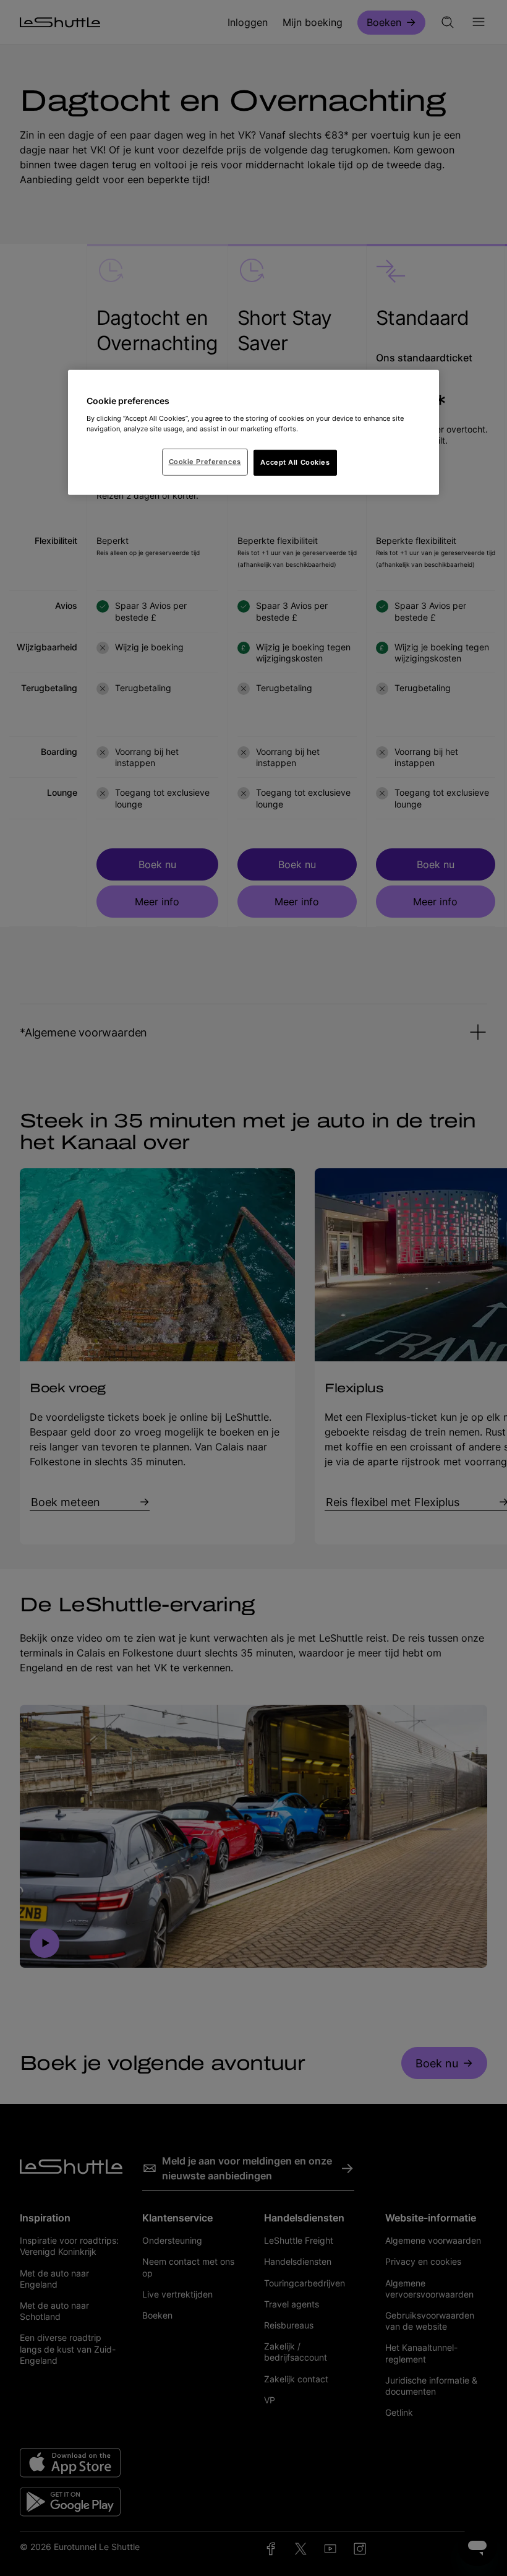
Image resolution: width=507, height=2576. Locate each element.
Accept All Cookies (295, 462)
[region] (253, 433)
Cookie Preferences (205, 462)
